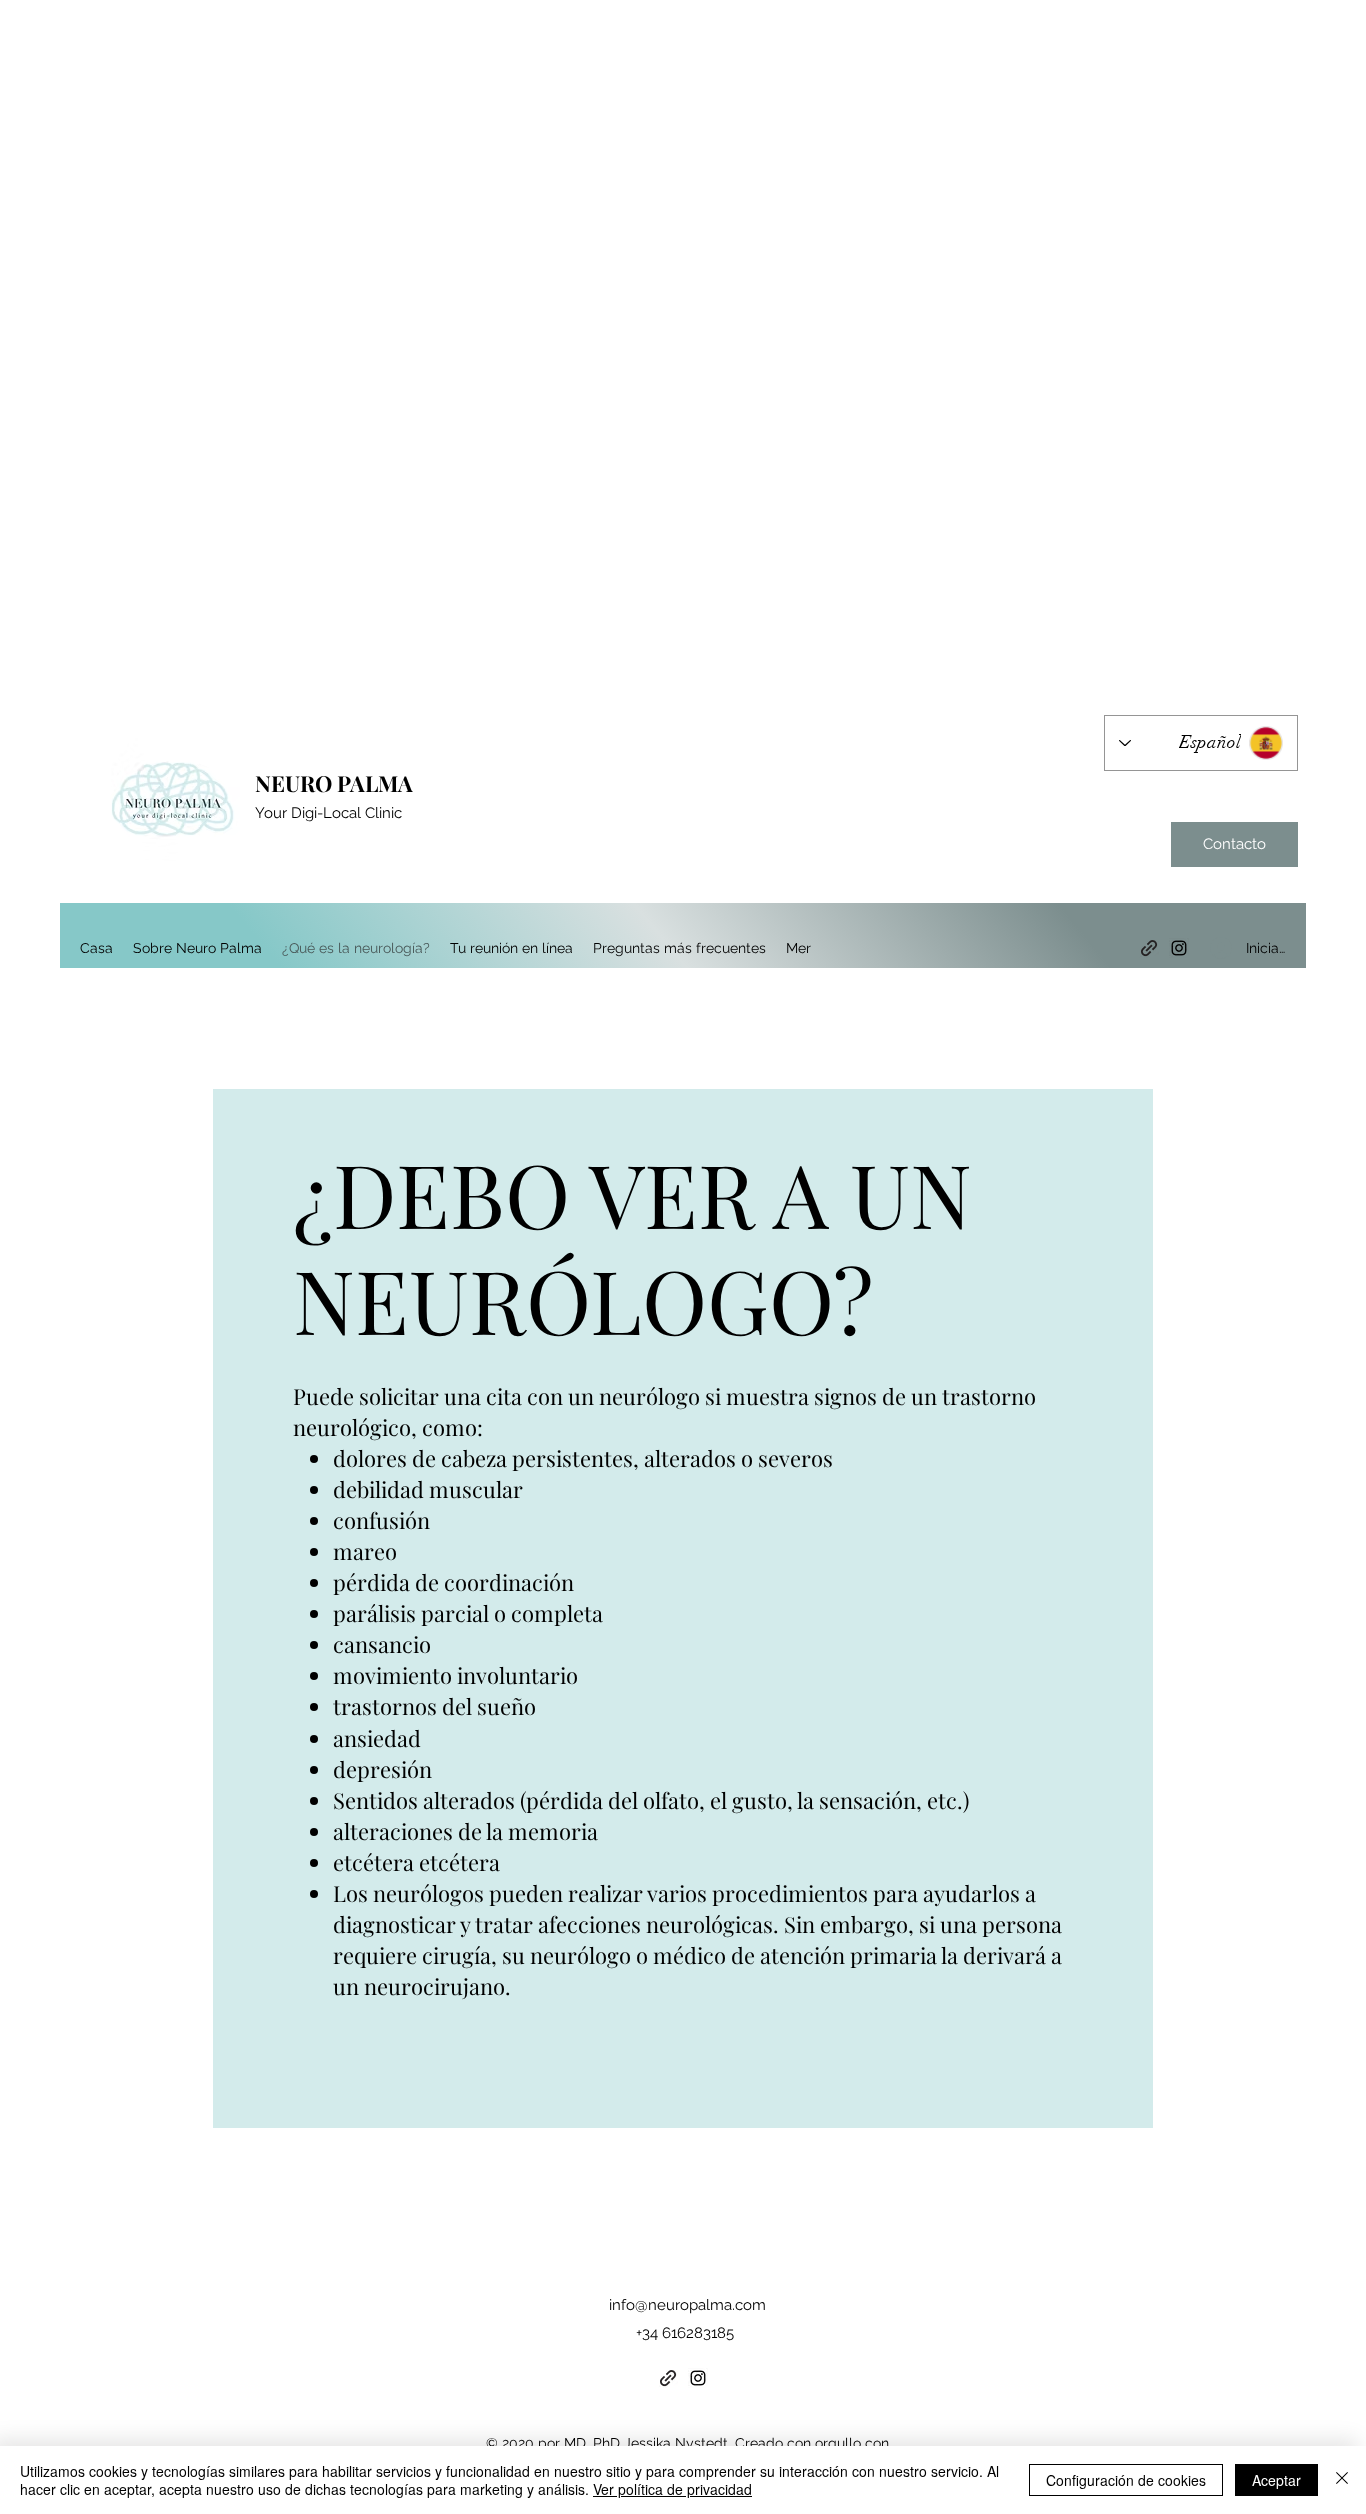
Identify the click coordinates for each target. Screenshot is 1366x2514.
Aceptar (1276, 2480)
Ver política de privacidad (672, 2489)
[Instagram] (1179, 948)
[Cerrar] (1342, 2480)
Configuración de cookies (1126, 2480)
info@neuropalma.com (687, 2305)
